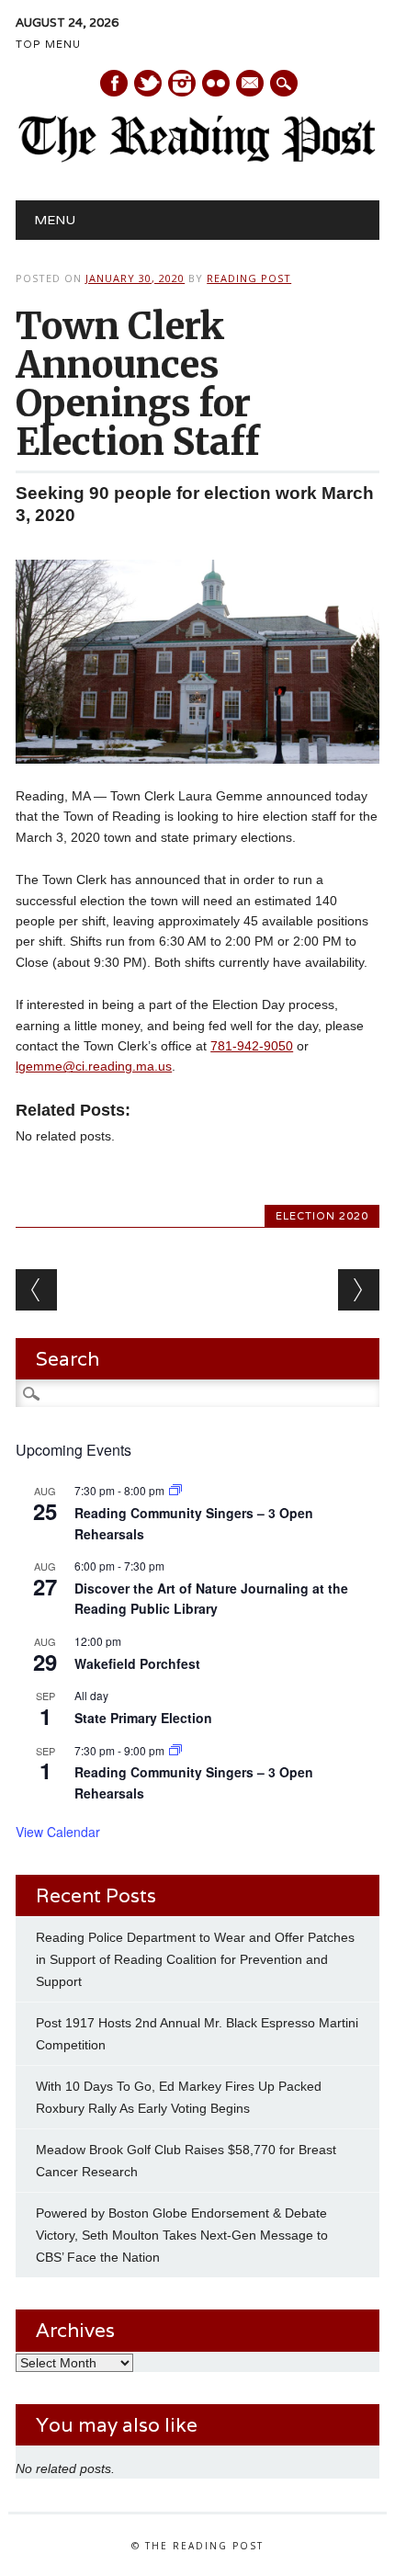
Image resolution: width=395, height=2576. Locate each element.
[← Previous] (36, 1290)
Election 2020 (322, 1216)
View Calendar (58, 1832)
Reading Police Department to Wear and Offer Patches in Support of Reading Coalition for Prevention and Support (195, 1959)
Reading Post (249, 278)
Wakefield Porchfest (137, 1663)
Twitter (148, 83)
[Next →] (359, 1290)
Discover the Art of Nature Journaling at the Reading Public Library (211, 1599)
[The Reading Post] (197, 158)
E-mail (251, 85)
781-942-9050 (252, 1046)
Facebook (114, 83)
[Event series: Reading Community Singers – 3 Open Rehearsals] (175, 1490)
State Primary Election (143, 1718)
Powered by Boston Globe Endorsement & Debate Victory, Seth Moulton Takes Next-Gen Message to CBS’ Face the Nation (182, 2235)
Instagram (182, 83)
